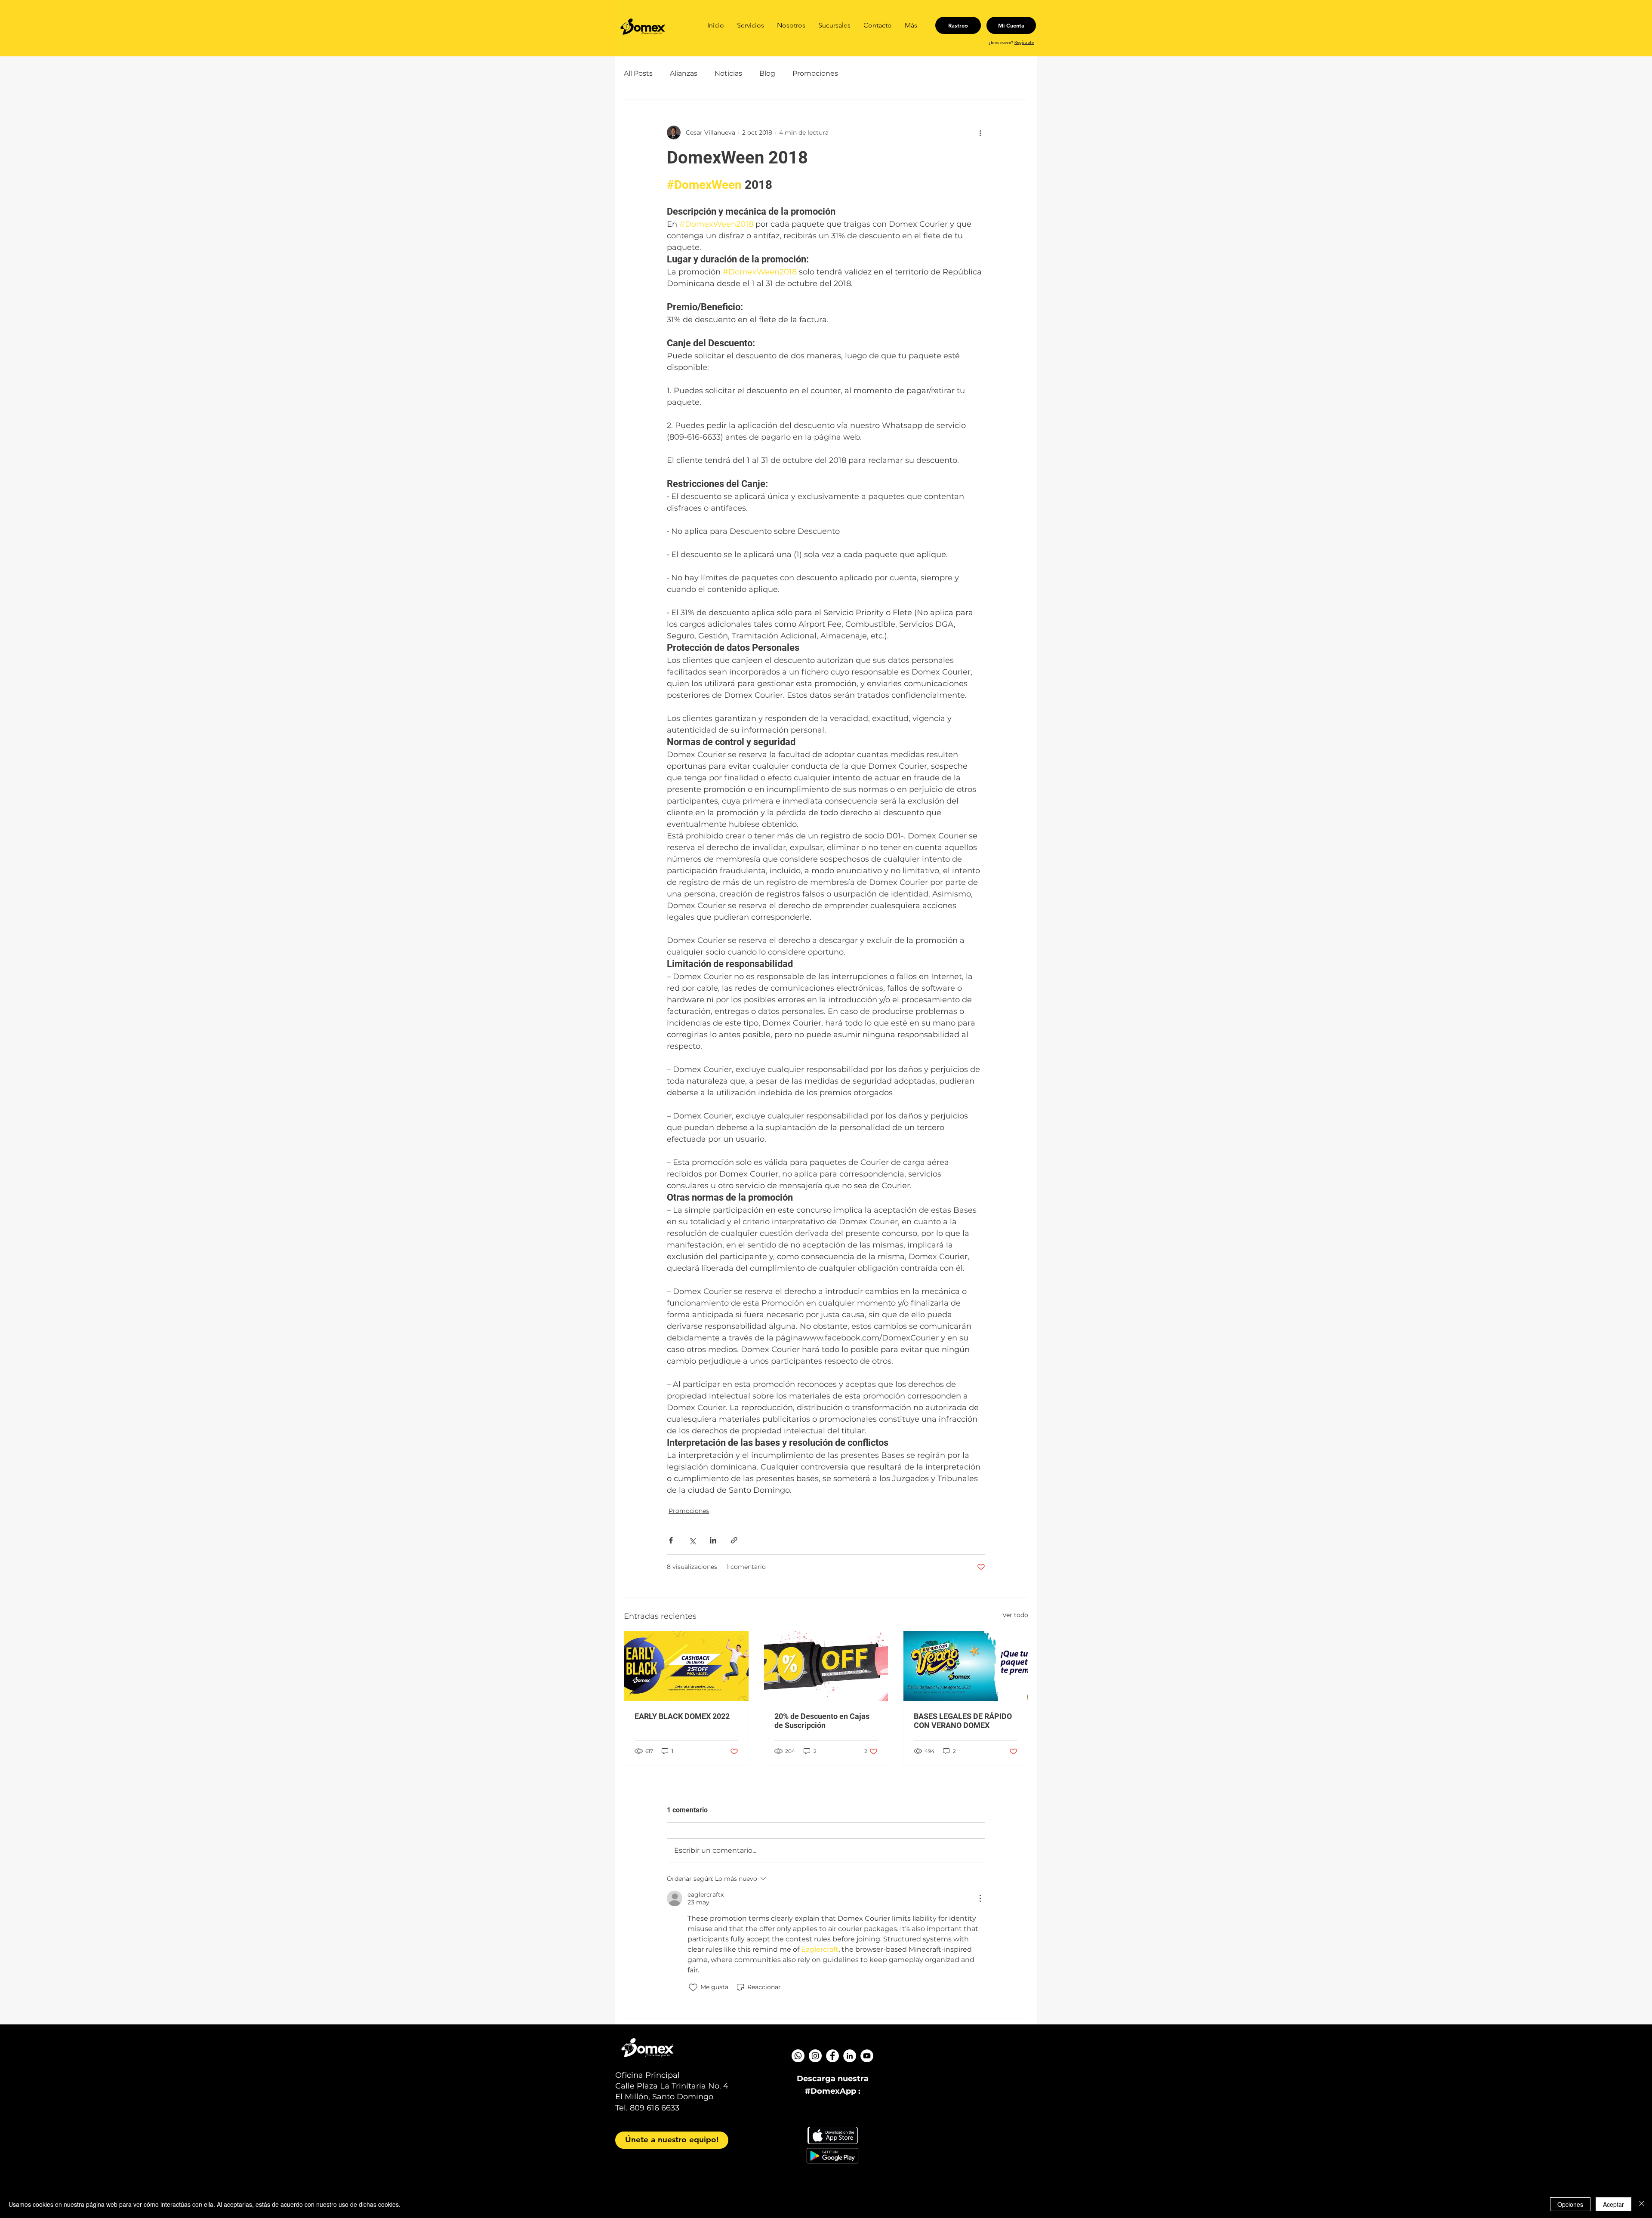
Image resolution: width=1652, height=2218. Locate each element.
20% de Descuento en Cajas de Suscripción (822, 1721)
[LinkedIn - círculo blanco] (850, 2056)
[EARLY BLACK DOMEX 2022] (686, 1666)
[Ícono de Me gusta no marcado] (693, 1987)
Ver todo (1015, 1615)
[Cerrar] (1642, 2204)
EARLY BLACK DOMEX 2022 (682, 1716)
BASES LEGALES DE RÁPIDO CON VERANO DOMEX (963, 1721)
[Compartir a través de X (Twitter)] (692, 1540)
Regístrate (1024, 42)
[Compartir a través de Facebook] (671, 1540)
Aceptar (1613, 2204)
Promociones (815, 73)
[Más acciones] (980, 132)
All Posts (638, 73)
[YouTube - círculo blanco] (867, 2056)
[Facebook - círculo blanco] (832, 2056)
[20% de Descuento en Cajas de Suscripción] (826, 1666)
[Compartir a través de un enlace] (734, 1540)
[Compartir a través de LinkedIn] (713, 1540)
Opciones (1570, 2204)
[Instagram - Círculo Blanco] (815, 2056)
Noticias (728, 73)
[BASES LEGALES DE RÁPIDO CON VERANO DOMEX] (966, 1666)
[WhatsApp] (798, 2056)
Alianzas (684, 73)
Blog (767, 73)
